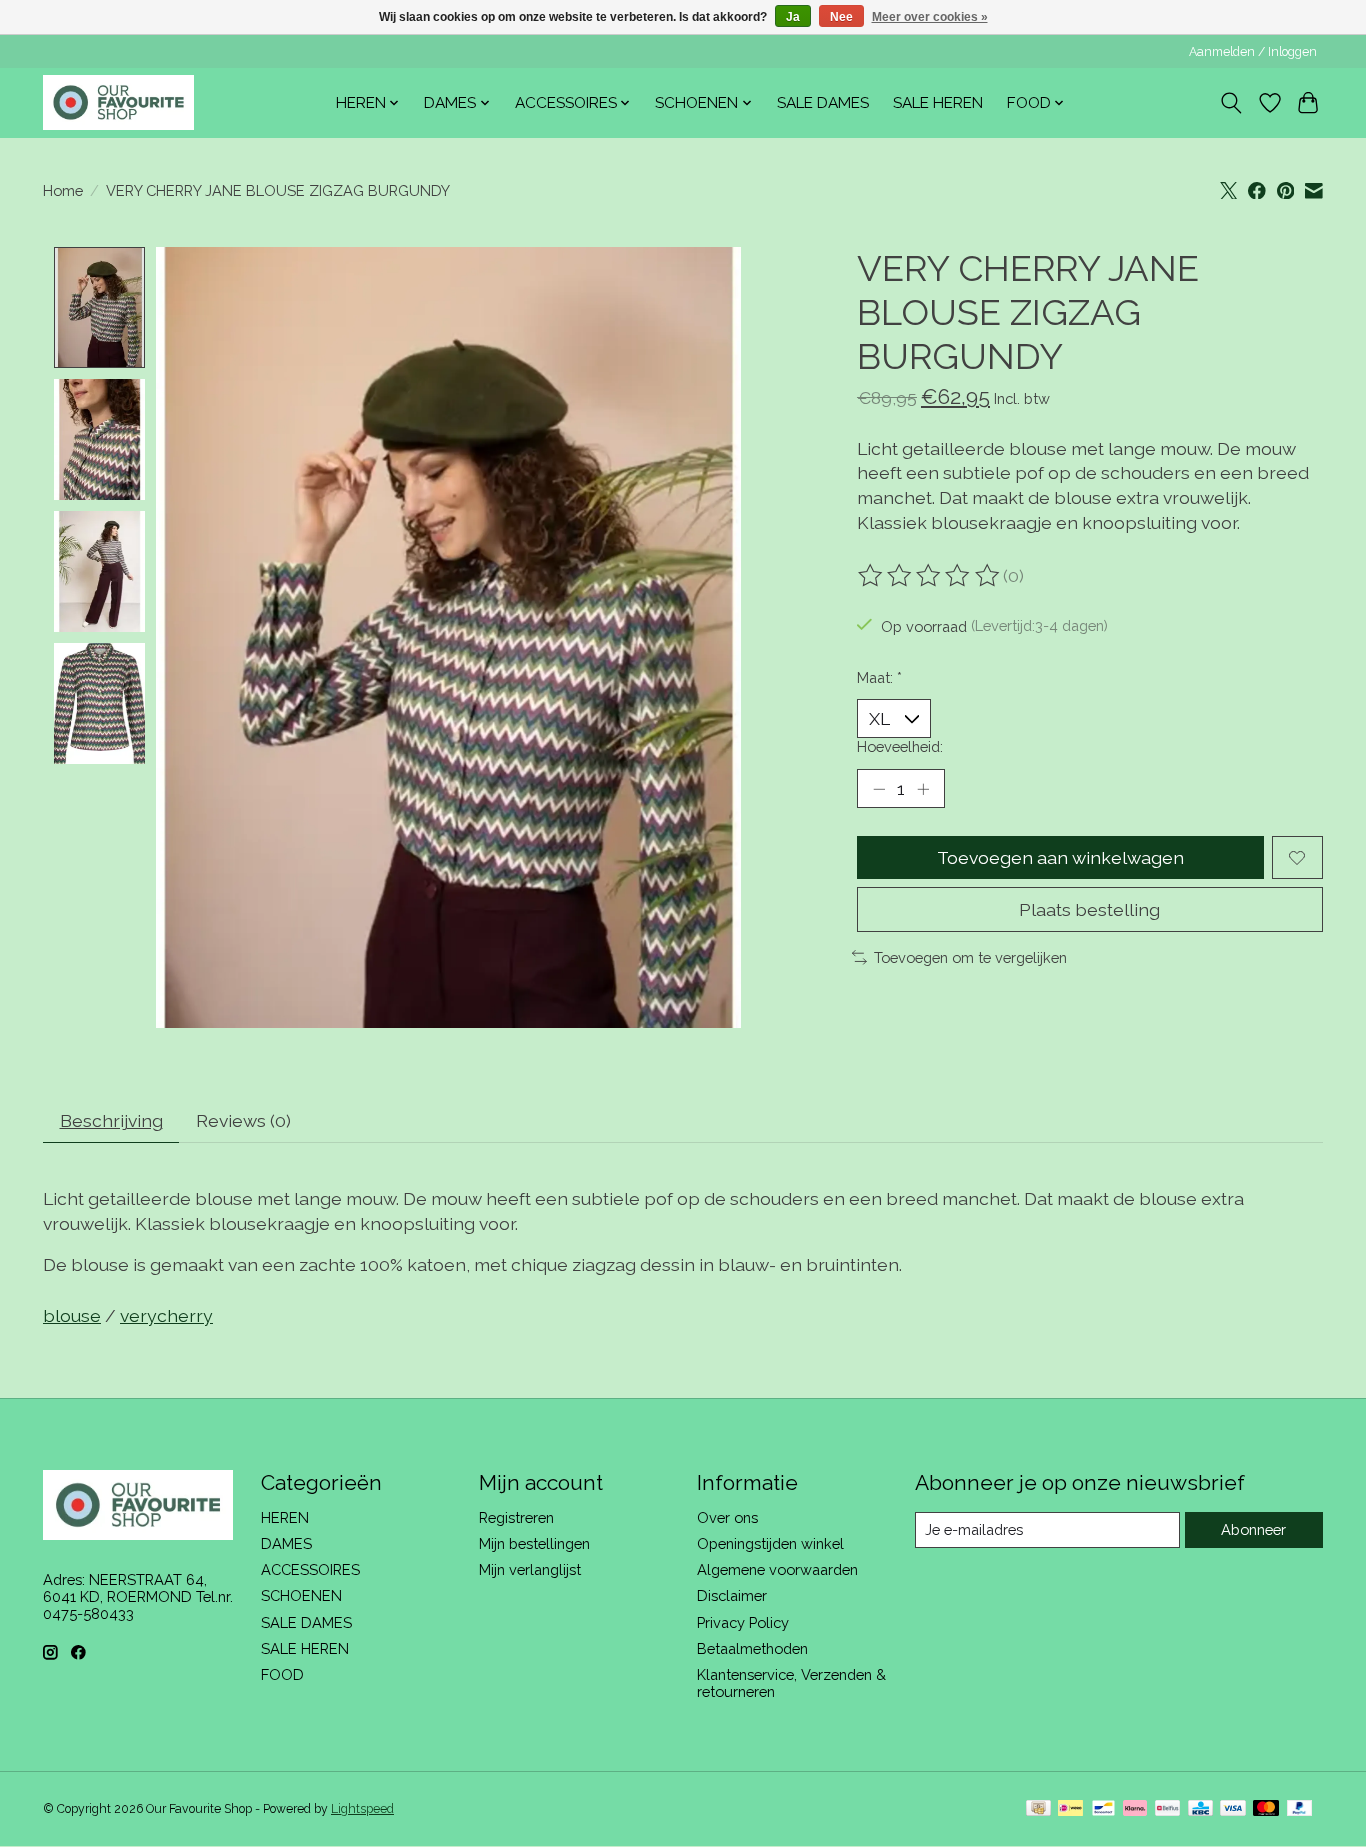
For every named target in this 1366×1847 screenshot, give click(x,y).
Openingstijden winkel (770, 1543)
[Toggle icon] (1231, 103)
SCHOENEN (301, 1595)
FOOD (282, 1674)
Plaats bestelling (1089, 909)
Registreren (516, 1517)
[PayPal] (1300, 1809)
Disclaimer (732, 1595)
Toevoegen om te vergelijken (970, 957)
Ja (793, 17)
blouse (72, 1315)
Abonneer (1253, 1529)
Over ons (727, 1517)
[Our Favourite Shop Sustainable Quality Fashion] (118, 102)
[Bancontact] (1103, 1809)
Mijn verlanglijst (530, 1569)
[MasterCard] (1266, 1809)
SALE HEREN (938, 103)
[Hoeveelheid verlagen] (879, 789)
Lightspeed (362, 1809)
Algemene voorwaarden (777, 1569)
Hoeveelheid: (900, 746)
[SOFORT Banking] (1135, 1809)
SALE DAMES (823, 103)
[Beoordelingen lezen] (930, 576)
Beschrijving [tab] (111, 1120)
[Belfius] (1167, 1809)
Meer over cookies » (930, 17)
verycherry (166, 1315)
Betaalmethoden (752, 1648)
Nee (841, 17)
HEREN (285, 1517)
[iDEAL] (1070, 1809)
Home (63, 190)
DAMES (286, 1543)
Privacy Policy (743, 1622)
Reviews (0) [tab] (243, 1120)
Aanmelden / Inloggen (1253, 52)
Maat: (879, 677)
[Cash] (1038, 1809)
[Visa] (1233, 1809)
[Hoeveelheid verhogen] (923, 789)
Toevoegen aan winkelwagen (1060, 857)
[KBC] (1200, 1809)
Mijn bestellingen (534, 1543)
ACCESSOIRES (310, 1569)
